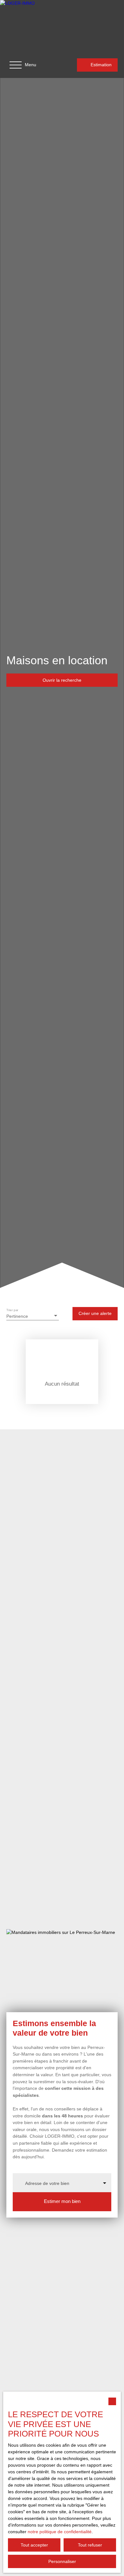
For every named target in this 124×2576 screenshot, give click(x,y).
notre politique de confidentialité (60, 2532)
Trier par (12, 1310)
